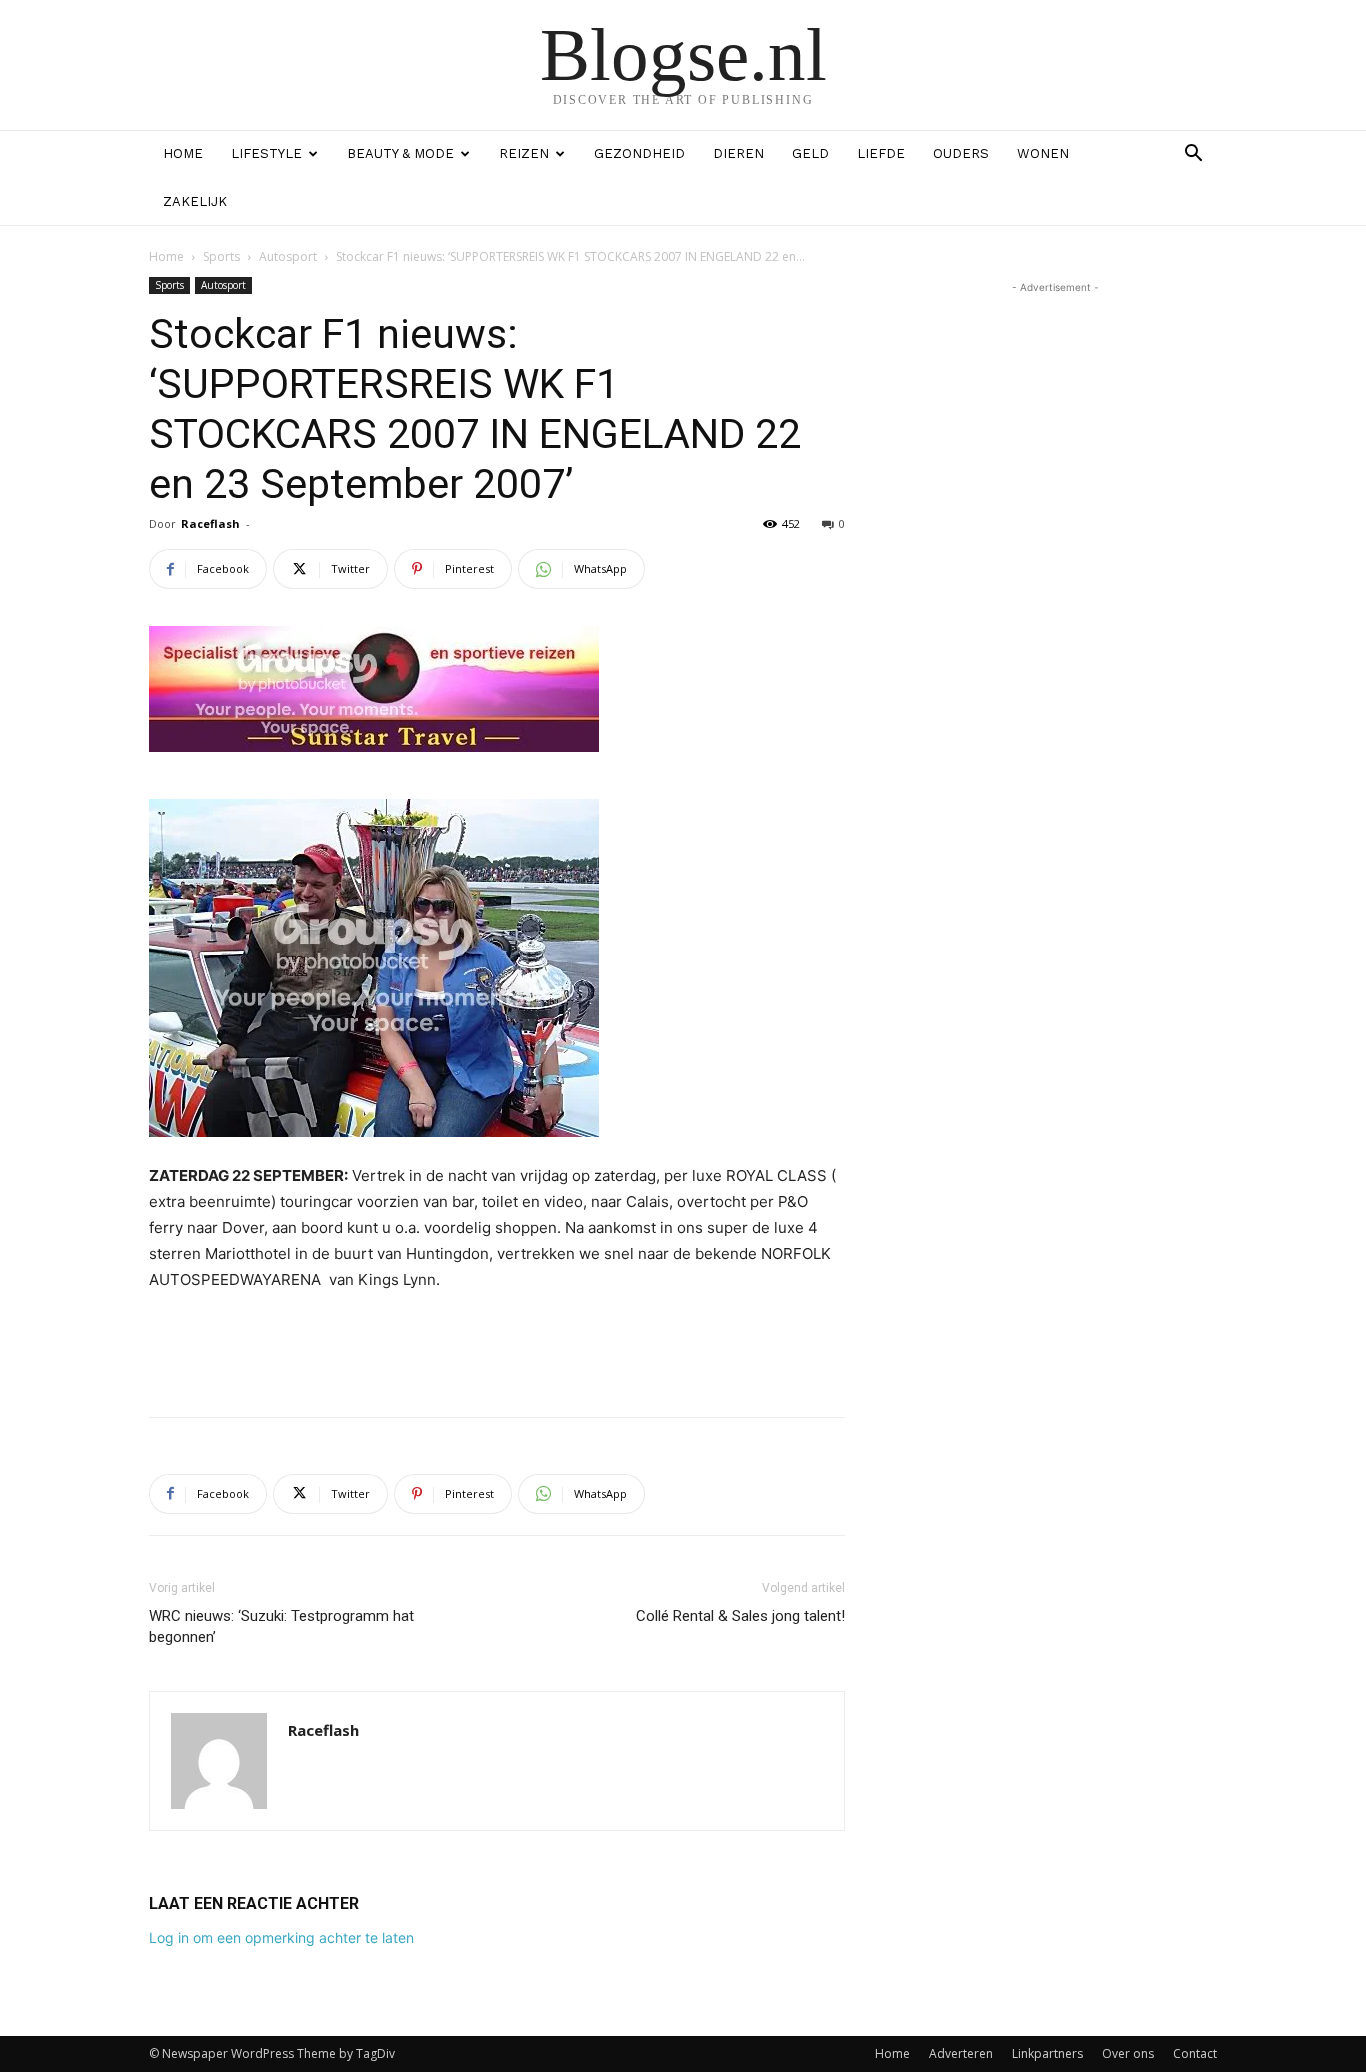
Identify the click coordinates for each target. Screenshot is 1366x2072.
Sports (221, 256)
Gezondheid (639, 153)
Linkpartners (1047, 2053)
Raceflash (210, 523)
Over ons (1128, 2053)
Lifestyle (266, 153)
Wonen (1043, 153)
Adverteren (961, 2053)
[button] (1193, 155)
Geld (810, 153)
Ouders (961, 153)
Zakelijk (195, 201)
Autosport (288, 256)
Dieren (738, 153)
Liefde (881, 153)
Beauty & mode (400, 153)
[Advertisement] (497, 1350)
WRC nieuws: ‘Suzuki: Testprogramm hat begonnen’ (281, 1626)
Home (183, 153)
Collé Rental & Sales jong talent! (740, 1616)
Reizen (524, 153)
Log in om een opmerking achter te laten (281, 1937)
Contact (1195, 2053)
